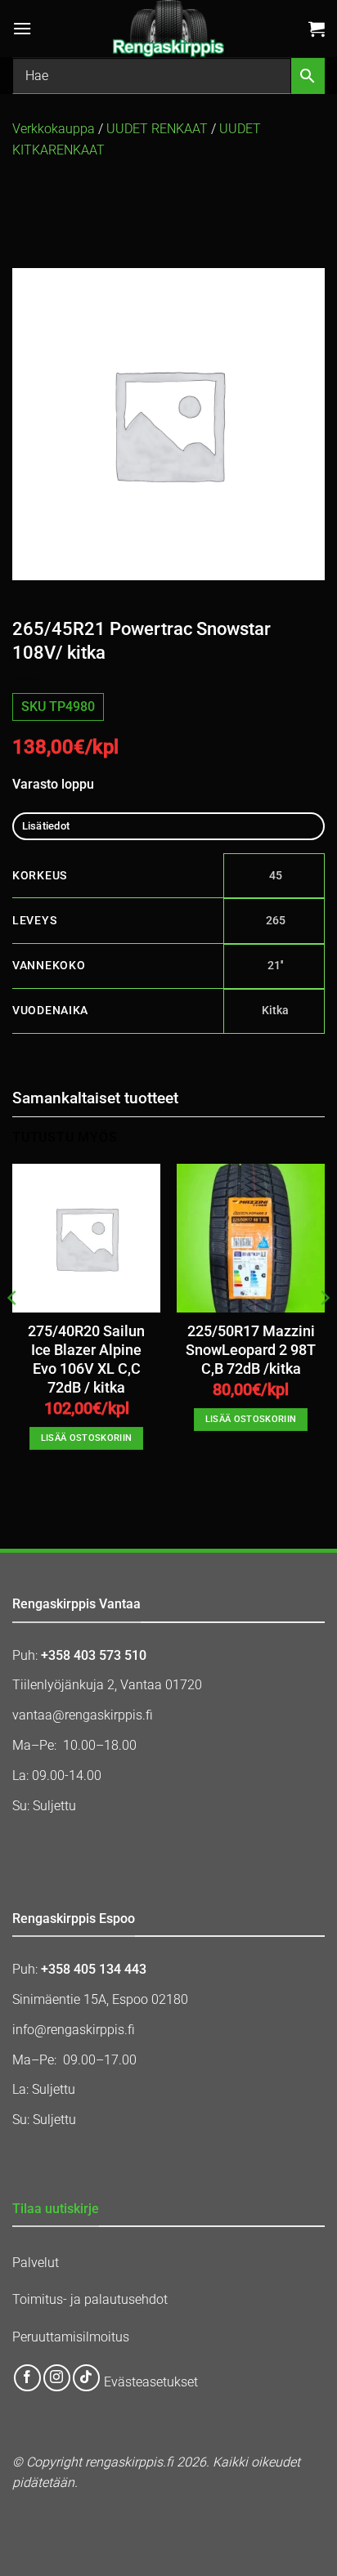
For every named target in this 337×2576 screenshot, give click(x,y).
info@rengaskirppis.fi (74, 2030)
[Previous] (13, 1330)
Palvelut (36, 2263)
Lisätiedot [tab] (46, 826)
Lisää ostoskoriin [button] (87, 1438)
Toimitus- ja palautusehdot (90, 2299)
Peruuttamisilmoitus (71, 2337)
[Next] (324, 1330)
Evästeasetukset (151, 2383)
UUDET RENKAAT (157, 129)
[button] (22, 28)
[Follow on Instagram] (57, 2378)
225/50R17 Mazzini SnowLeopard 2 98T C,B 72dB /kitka (251, 1350)
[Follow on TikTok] (86, 2378)
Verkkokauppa (54, 129)
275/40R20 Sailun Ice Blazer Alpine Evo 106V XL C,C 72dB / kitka (86, 1360)
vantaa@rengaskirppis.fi (83, 1715)
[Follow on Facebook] (27, 2378)
